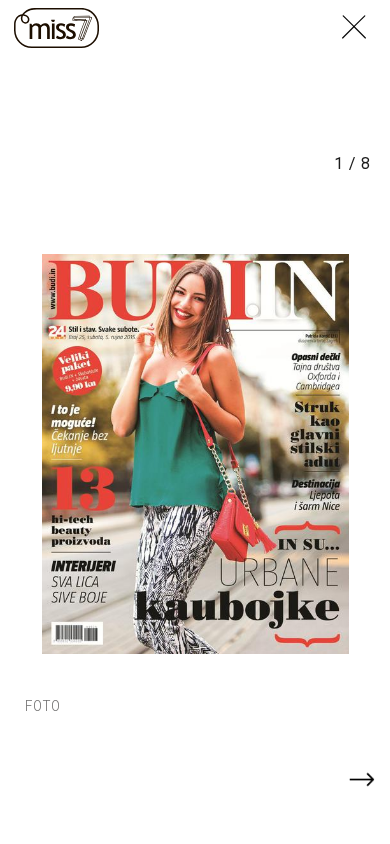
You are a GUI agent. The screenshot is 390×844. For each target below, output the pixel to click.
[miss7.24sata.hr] (56, 28)
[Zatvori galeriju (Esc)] (366, 12)
